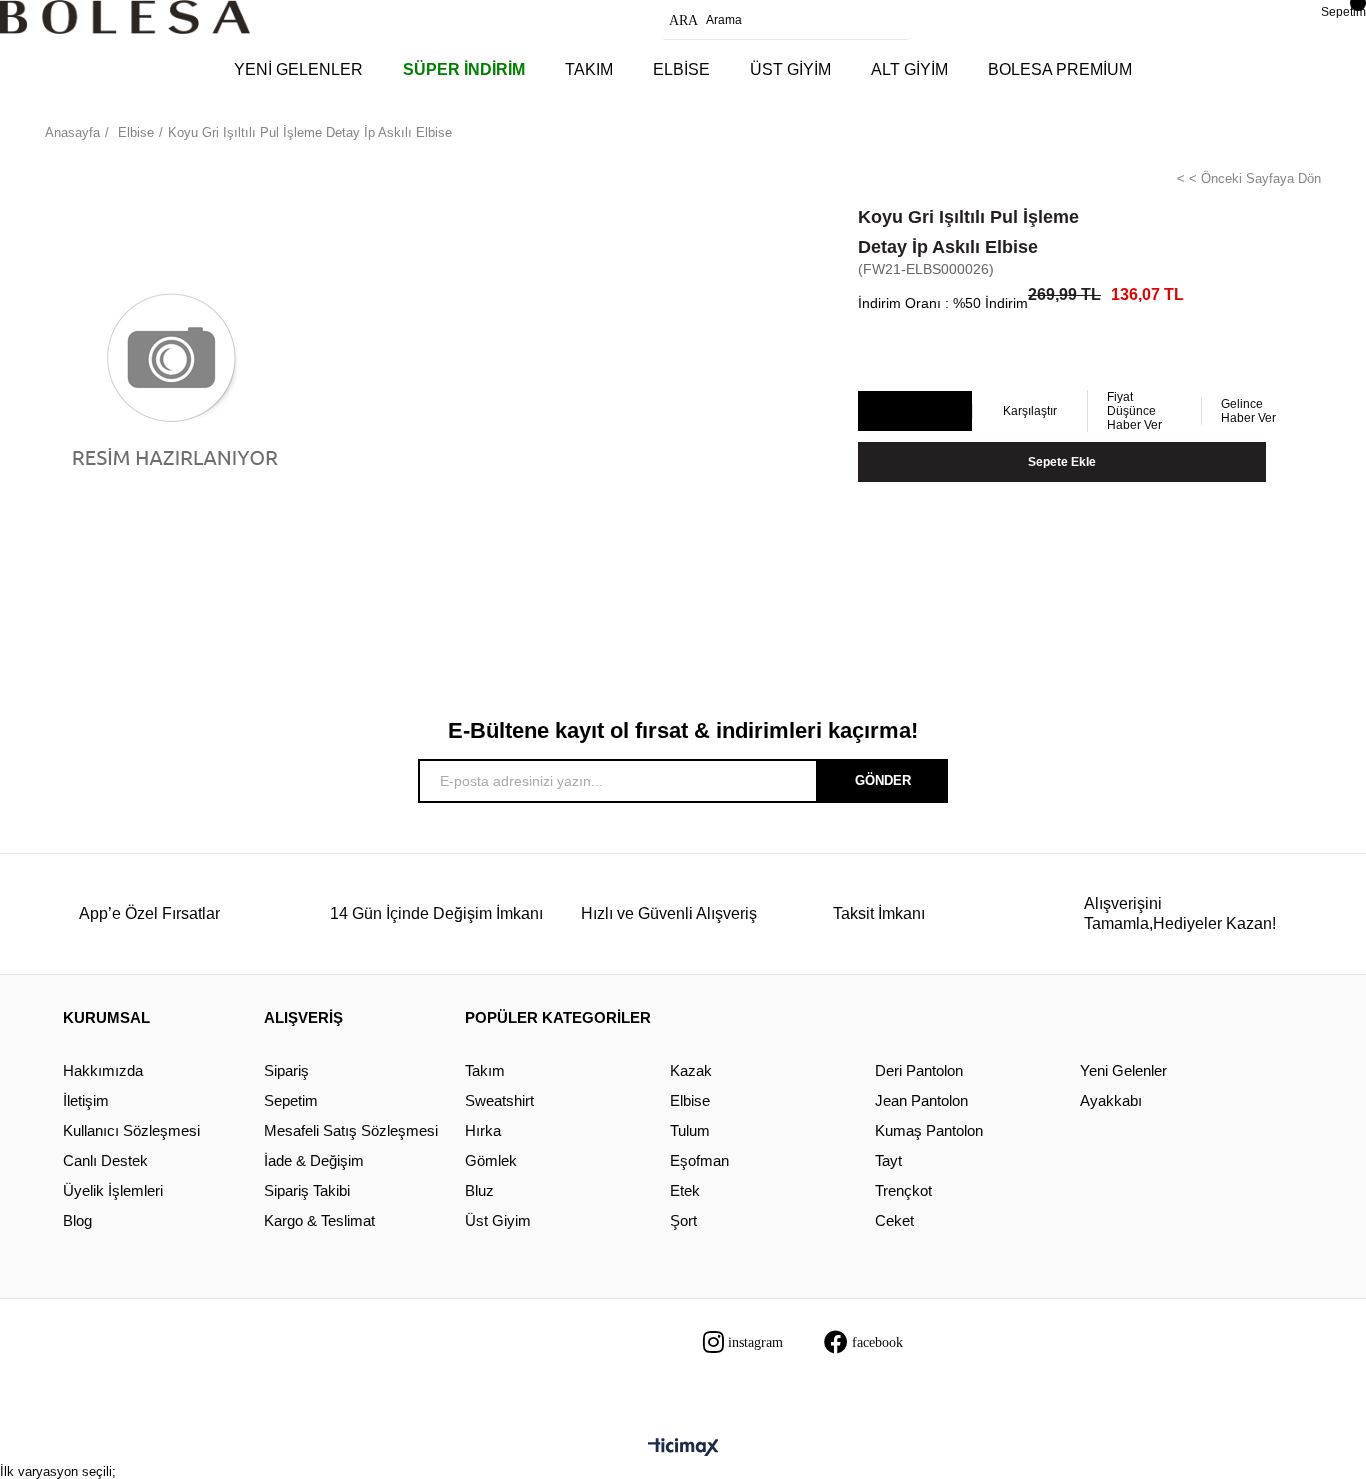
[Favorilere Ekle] (914, 412)
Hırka (483, 1130)
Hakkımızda (103, 1070)
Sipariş (286, 1070)
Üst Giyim (498, 1220)
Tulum (690, 1130)
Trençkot (903, 1190)
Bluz (479, 1190)
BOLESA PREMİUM (1060, 69)
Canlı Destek (105, 1160)
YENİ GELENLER (298, 69)
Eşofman (699, 1160)
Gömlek (491, 1160)
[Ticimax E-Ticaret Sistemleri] (683, 1448)
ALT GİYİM (909, 69)
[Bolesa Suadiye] (125, 17)
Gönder (883, 780)
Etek (685, 1190)
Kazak (691, 1070)
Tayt (888, 1160)
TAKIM (589, 69)
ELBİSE (681, 69)
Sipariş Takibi (307, 1190)
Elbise (690, 1100)
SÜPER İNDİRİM (464, 69)
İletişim (86, 1100)
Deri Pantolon (919, 1070)
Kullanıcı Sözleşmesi (131, 1130)
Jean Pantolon (921, 1100)
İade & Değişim (314, 1160)
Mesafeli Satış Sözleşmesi (351, 1130)
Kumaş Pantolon (929, 1130)
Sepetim (291, 1100)
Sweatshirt (499, 1100)
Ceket (894, 1220)
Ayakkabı (1111, 1100)
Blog (77, 1220)
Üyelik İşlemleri (113, 1190)
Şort (683, 1220)
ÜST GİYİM (790, 69)
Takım (485, 1070)
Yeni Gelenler (1123, 1070)
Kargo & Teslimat (319, 1220)
